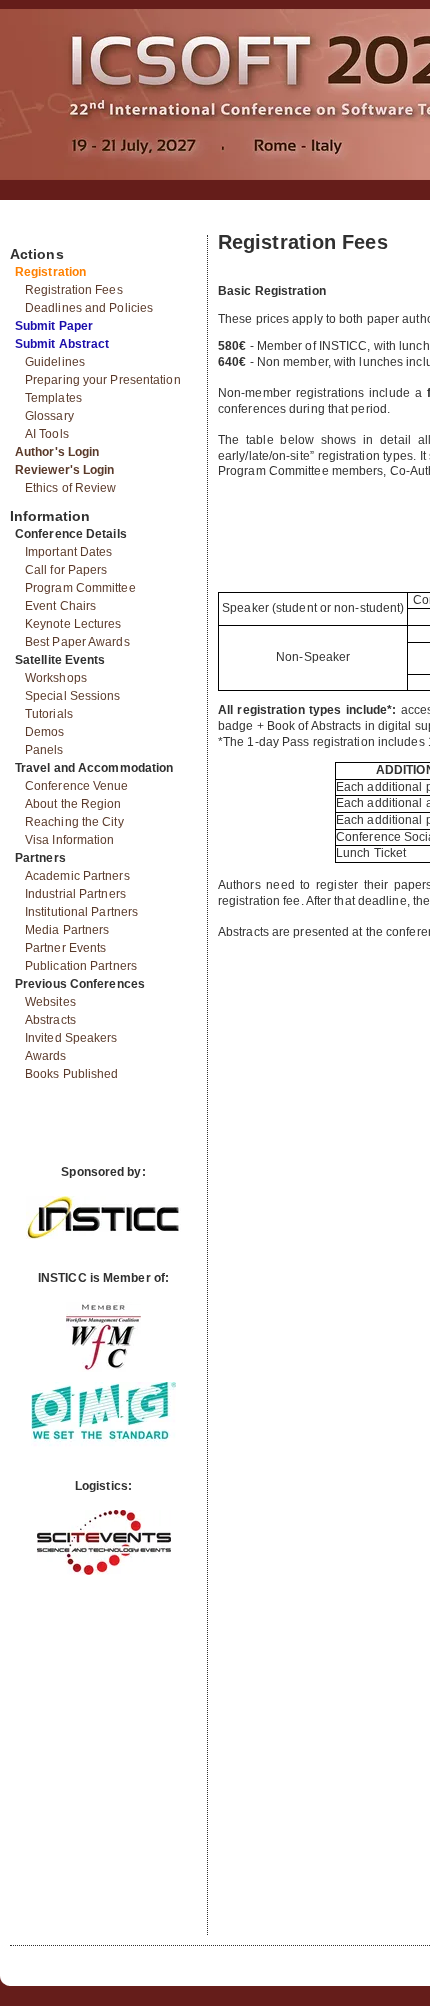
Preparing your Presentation (103, 380)
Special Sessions (73, 696)
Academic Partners (77, 876)
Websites (50, 1002)
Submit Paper (54, 326)
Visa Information (70, 840)
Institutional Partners (81, 912)
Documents (31, 227)
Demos (45, 732)
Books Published (72, 1074)
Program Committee (80, 588)
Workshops (56, 678)
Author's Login (57, 452)
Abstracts (50, 1020)
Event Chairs (60, 606)
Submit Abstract (62, 344)
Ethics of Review (71, 488)
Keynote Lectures (73, 624)
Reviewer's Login (65, 470)
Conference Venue (77, 786)
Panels (44, 750)
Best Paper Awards (77, 642)
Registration (50, 272)
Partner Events (65, 948)
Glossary (49, 416)
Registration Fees (74, 290)
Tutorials (49, 714)
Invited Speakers (71, 1038)
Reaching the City (74, 822)
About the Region (73, 804)
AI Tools (47, 434)
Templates (53, 398)
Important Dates (69, 552)
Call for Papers (66, 570)
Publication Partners (81, 966)
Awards (46, 1056)
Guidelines (55, 362)
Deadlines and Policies (89, 308)
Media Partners (67, 930)
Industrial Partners (75, 894)
